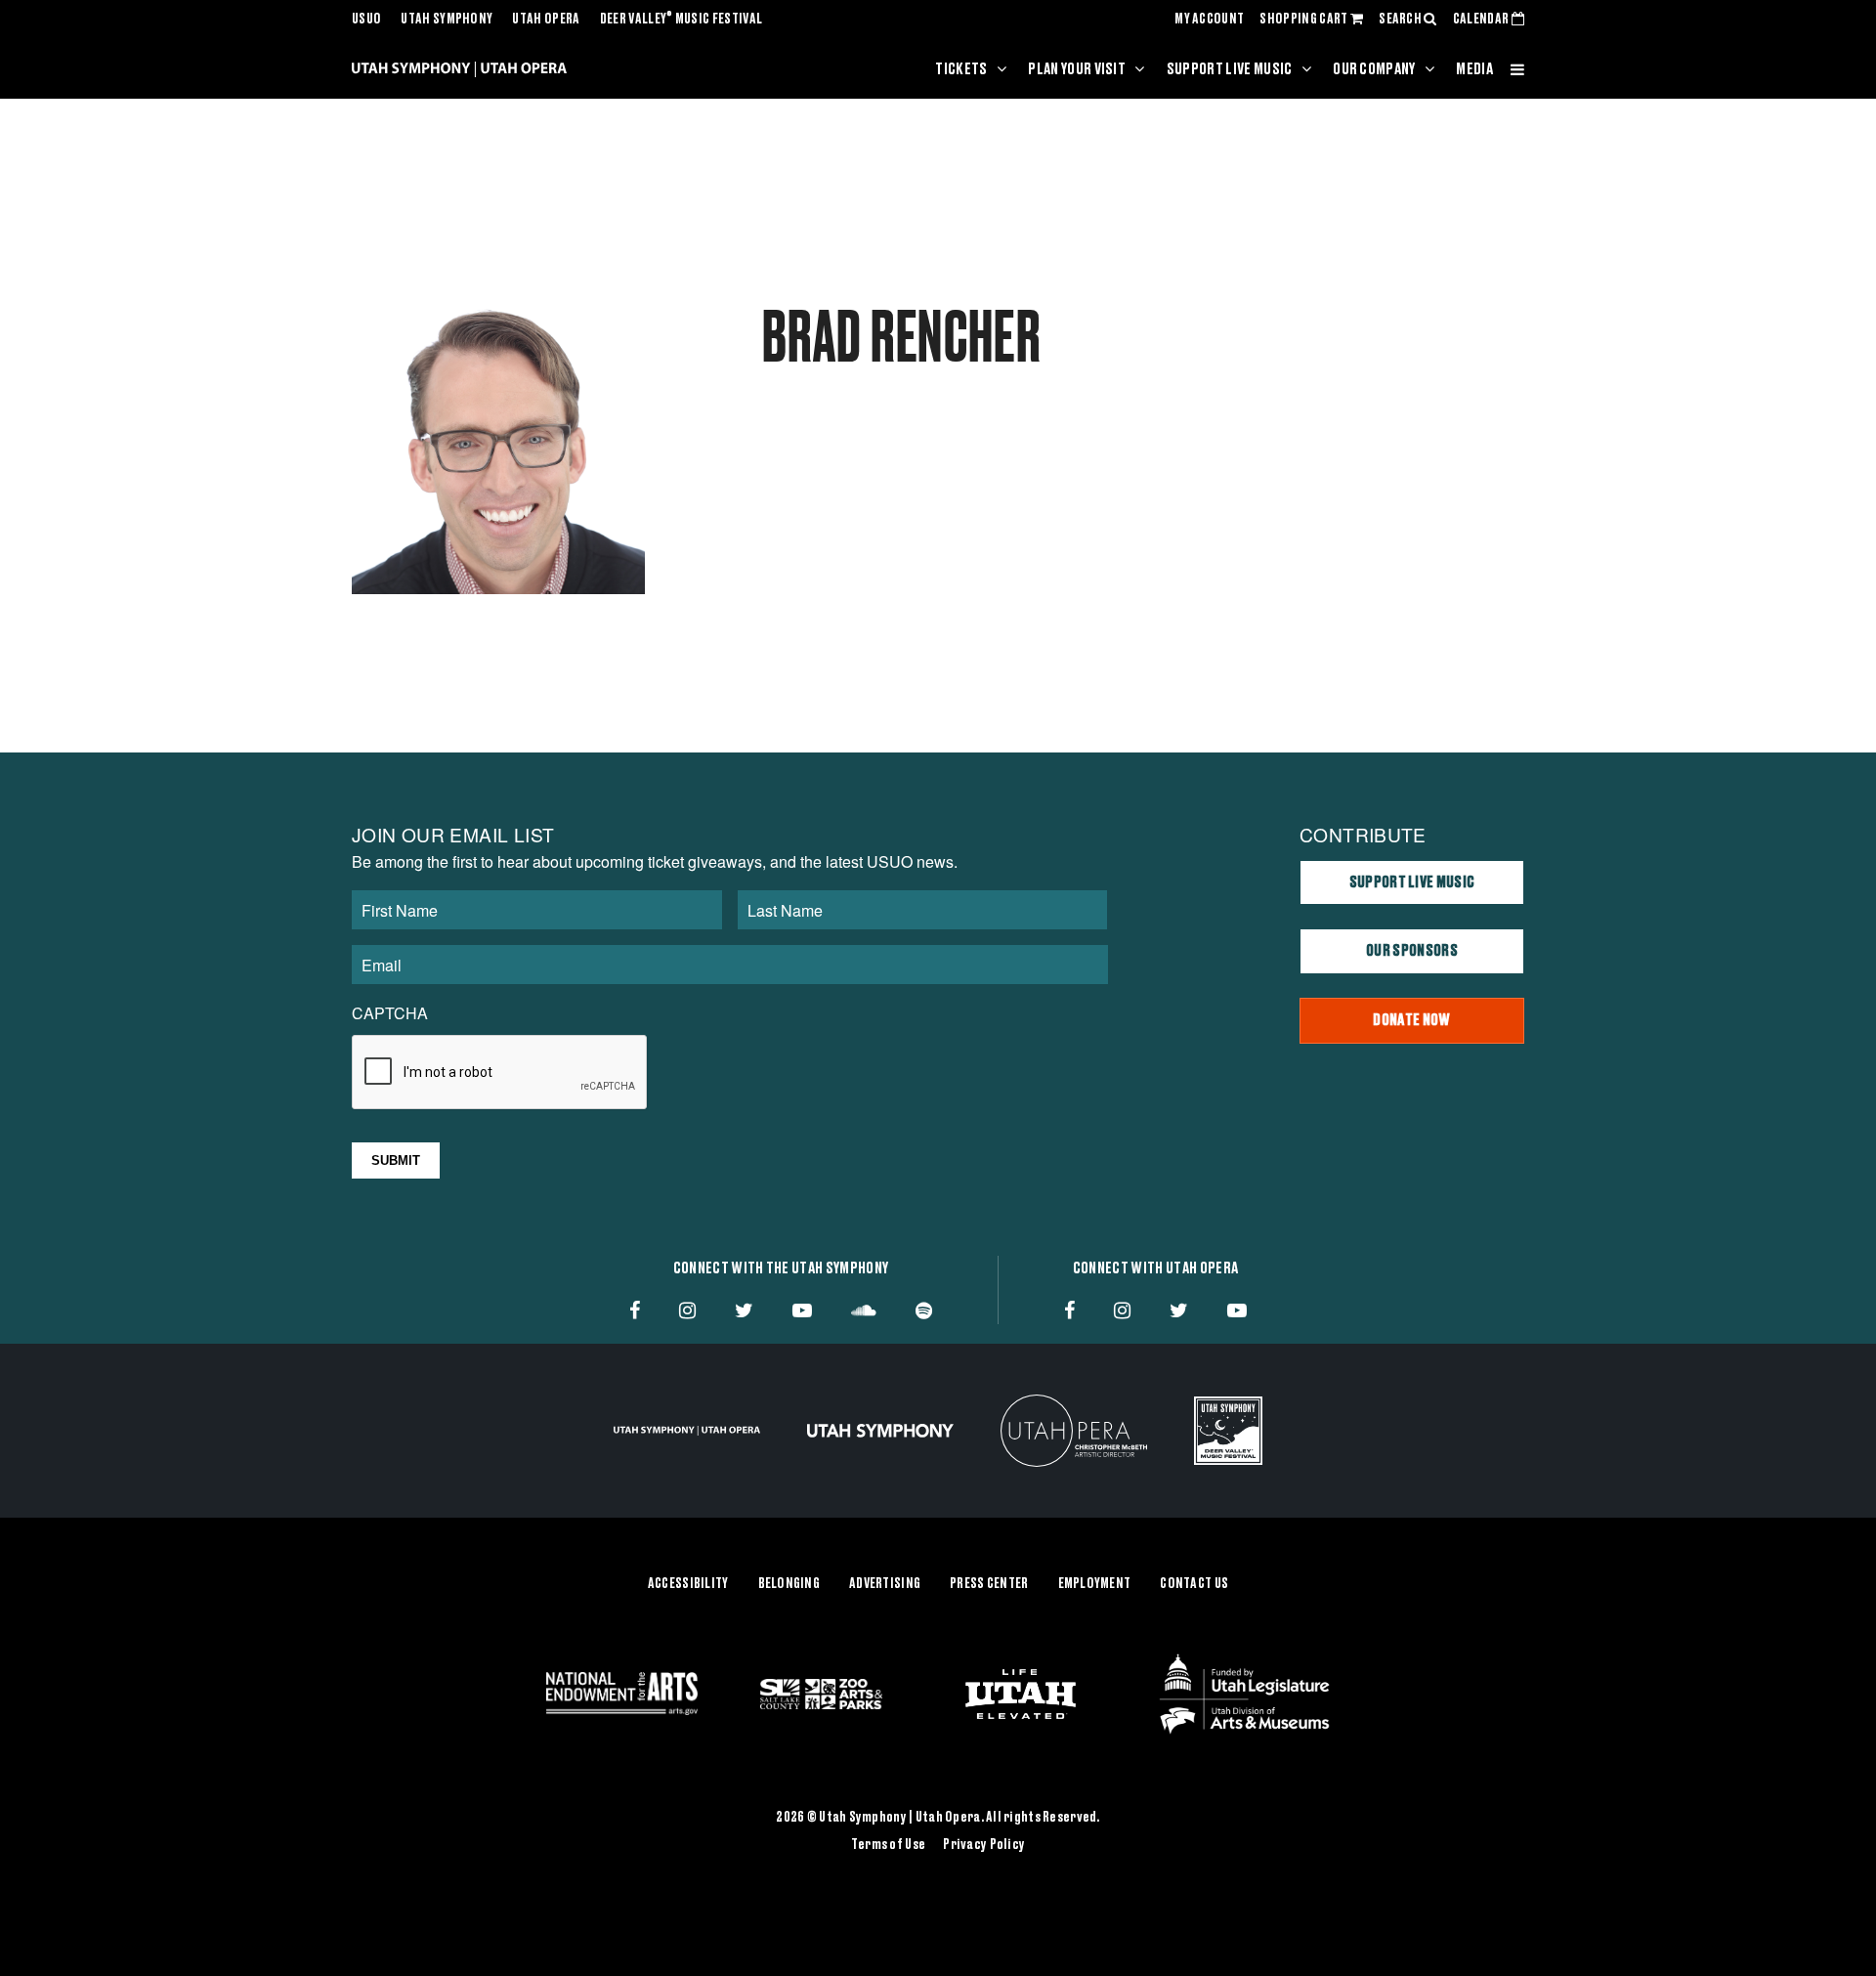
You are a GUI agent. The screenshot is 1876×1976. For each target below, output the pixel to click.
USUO (366, 20)
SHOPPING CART (1304, 20)
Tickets (961, 69)
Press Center (989, 1584)
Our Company (1374, 69)
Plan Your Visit (1077, 69)
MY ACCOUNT (1209, 20)
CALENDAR (1482, 20)
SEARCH (1401, 20)
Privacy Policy (984, 1845)
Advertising (885, 1584)
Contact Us (1194, 1584)
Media (1474, 69)
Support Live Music (1230, 69)
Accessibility (688, 1584)
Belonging (789, 1584)
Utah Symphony (447, 20)
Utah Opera (546, 20)
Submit (396, 1160)
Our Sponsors (1412, 951)
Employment (1095, 1584)
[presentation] (500, 1073)
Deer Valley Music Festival (682, 20)
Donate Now (1411, 1020)
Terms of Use (888, 1845)
